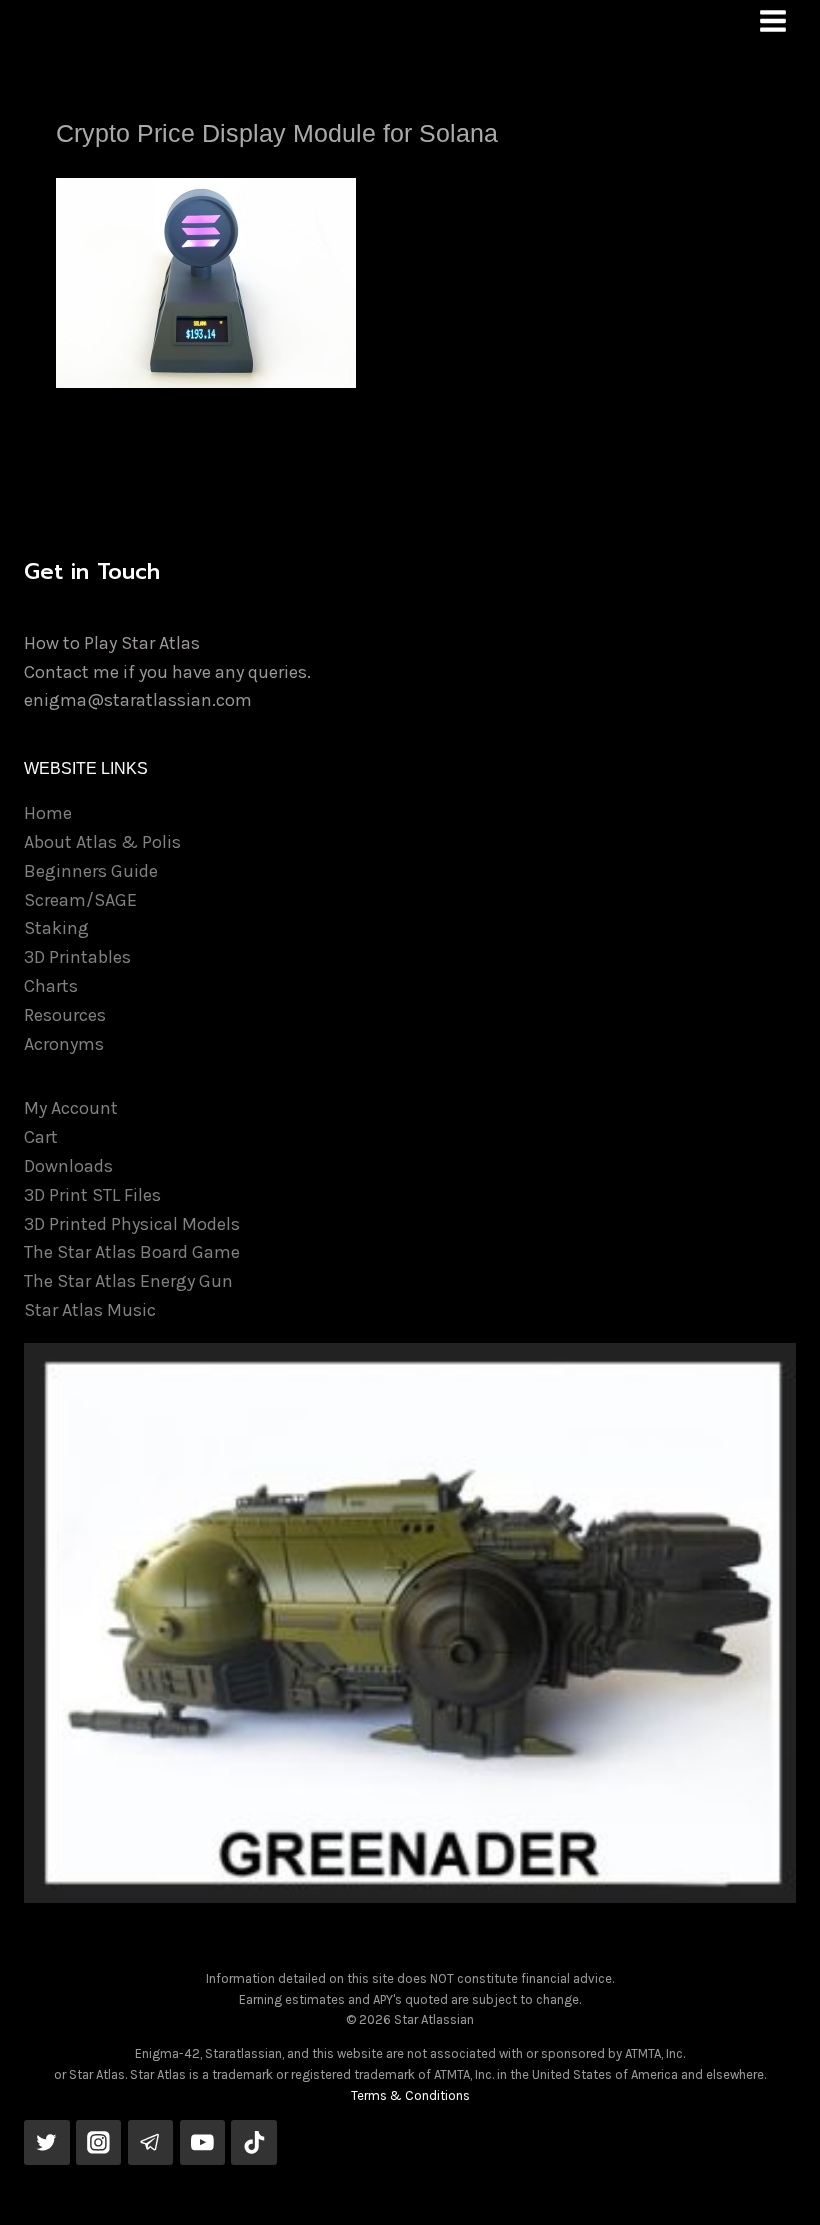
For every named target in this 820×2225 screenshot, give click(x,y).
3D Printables (77, 957)
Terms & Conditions (410, 2095)
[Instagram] (99, 2143)
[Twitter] (47, 2143)
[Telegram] (151, 2143)
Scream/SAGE (80, 900)
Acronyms (64, 1044)
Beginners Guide (91, 871)
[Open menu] (772, 20)
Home (48, 813)
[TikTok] (254, 2143)
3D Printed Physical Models (132, 1224)
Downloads (68, 1166)
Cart (41, 1137)
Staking (56, 928)
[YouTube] (203, 2143)
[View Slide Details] (410, 1623)
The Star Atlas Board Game (132, 1252)
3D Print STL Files (92, 1195)
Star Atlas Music (90, 1310)
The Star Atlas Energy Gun (128, 1281)
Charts (51, 986)
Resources (65, 1015)
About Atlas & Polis (102, 842)
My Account (71, 1108)
